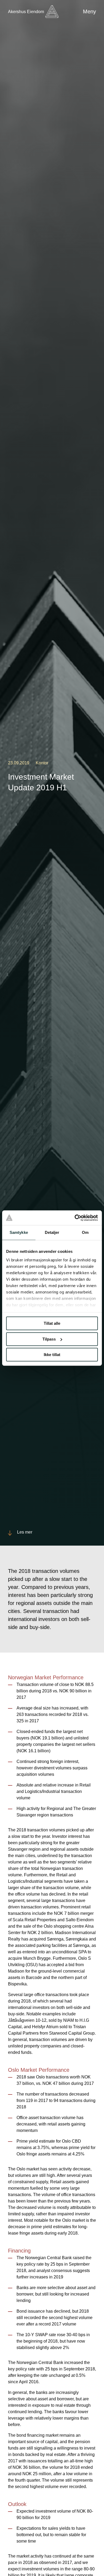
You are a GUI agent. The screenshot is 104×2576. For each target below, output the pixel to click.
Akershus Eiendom (26, 12)
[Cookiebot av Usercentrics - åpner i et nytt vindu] (75, 1218)
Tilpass (49, 1339)
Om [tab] (85, 1232)
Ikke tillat (52, 1355)
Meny (89, 11)
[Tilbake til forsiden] (52, 12)
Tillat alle (52, 1323)
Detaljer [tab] (52, 1232)
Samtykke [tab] (19, 1232)
